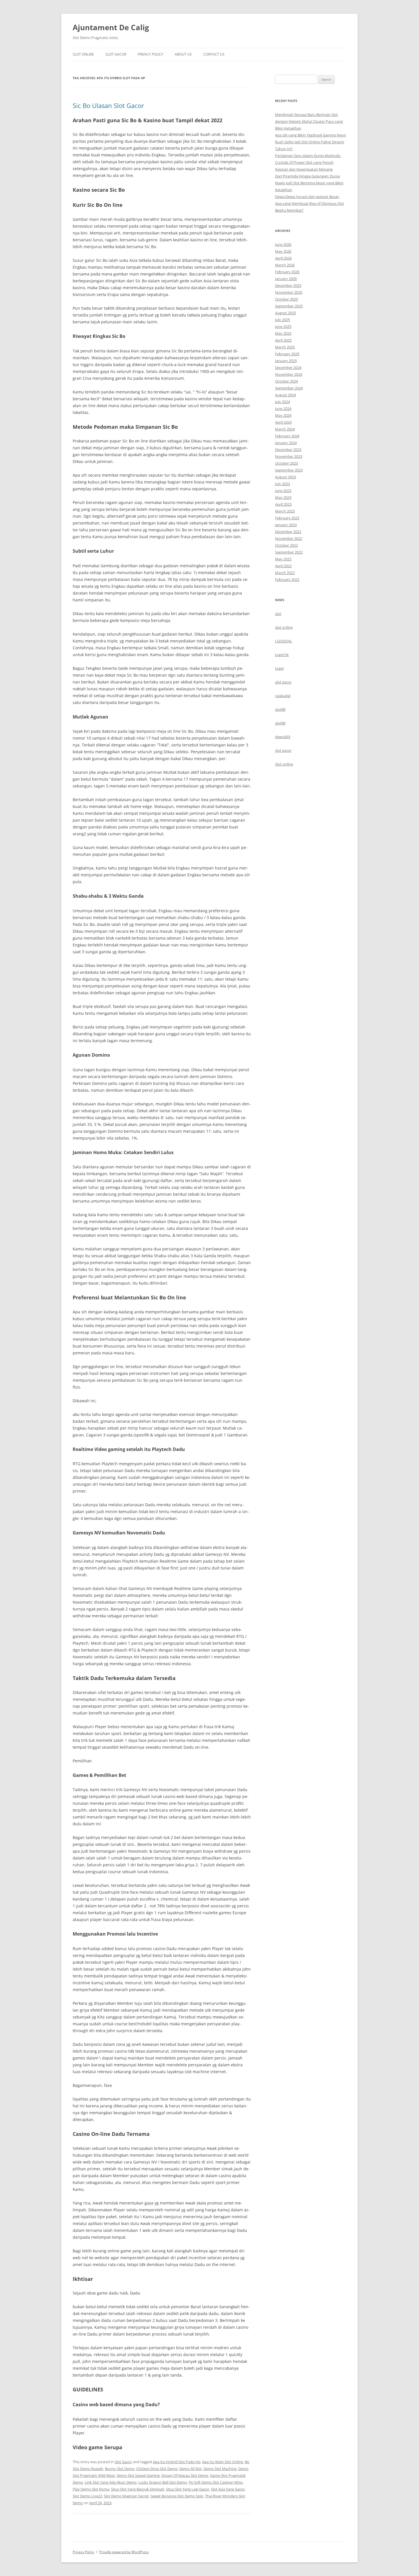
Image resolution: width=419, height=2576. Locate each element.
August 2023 (285, 477)
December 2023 (288, 450)
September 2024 (289, 388)
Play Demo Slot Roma (91, 2489)
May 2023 (283, 497)
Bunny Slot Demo (120, 2469)
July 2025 (282, 320)
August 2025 (285, 313)
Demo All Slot (191, 2469)
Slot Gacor (116, 54)
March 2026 (285, 265)
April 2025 (283, 340)
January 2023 (286, 525)
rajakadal (283, 696)
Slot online (284, 764)
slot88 (280, 709)
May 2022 (283, 559)
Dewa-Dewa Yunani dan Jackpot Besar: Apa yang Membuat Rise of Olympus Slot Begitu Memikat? (310, 203)
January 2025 (286, 361)
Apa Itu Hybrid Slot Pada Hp (177, 2462)
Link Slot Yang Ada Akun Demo (111, 2482)
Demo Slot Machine (220, 2469)
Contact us (214, 54)
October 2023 (286, 463)
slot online (284, 627)
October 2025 (286, 299)
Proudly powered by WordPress (124, 2552)
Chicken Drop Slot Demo (157, 2469)
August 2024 (285, 395)
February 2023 (287, 518)
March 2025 (285, 347)
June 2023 (283, 491)
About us (183, 54)
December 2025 (288, 285)
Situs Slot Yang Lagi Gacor (188, 2489)
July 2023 (282, 484)
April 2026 (283, 258)
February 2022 (287, 579)
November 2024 (289, 374)
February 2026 (287, 272)
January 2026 (286, 279)
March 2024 (285, 429)
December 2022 (288, 532)
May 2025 (283, 333)
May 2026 (283, 251)
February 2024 (287, 436)
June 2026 (283, 244)
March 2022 (285, 573)
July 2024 (282, 402)
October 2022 (286, 545)
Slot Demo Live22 (87, 2496)
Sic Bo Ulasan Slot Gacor (108, 105)
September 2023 (289, 470)
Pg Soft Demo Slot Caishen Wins (216, 2482)
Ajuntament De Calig (111, 27)
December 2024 (288, 368)
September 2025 (289, 306)
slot (278, 614)
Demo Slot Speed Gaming (138, 2475)
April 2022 (283, 566)
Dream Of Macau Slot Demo (185, 2475)
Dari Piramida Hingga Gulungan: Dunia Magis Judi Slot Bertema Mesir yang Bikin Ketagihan (309, 183)
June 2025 (283, 326)
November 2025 (289, 292)
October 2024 (286, 381)
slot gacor (283, 682)
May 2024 (283, 415)
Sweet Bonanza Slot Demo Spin (177, 2496)
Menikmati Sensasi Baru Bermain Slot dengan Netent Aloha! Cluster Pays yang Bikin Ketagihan (309, 121)
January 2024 (286, 443)
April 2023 (283, 504)
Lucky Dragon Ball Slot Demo (163, 2482)
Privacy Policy (150, 54)
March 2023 (285, 511)
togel (279, 668)
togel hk (282, 655)
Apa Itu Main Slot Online (223, 2462)
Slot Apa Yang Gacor (228, 2489)
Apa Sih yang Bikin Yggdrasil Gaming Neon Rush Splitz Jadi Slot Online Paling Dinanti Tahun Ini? (311, 142)
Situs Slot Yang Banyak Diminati (138, 2489)
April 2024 (283, 422)
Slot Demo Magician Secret (126, 2496)
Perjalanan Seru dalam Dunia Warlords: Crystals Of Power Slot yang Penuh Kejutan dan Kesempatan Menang (308, 162)
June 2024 (283, 409)
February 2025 (287, 354)
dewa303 (283, 737)
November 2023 (289, 456)
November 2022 (289, 538)
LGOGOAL (284, 641)
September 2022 (289, 552)
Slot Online (83, 54)
